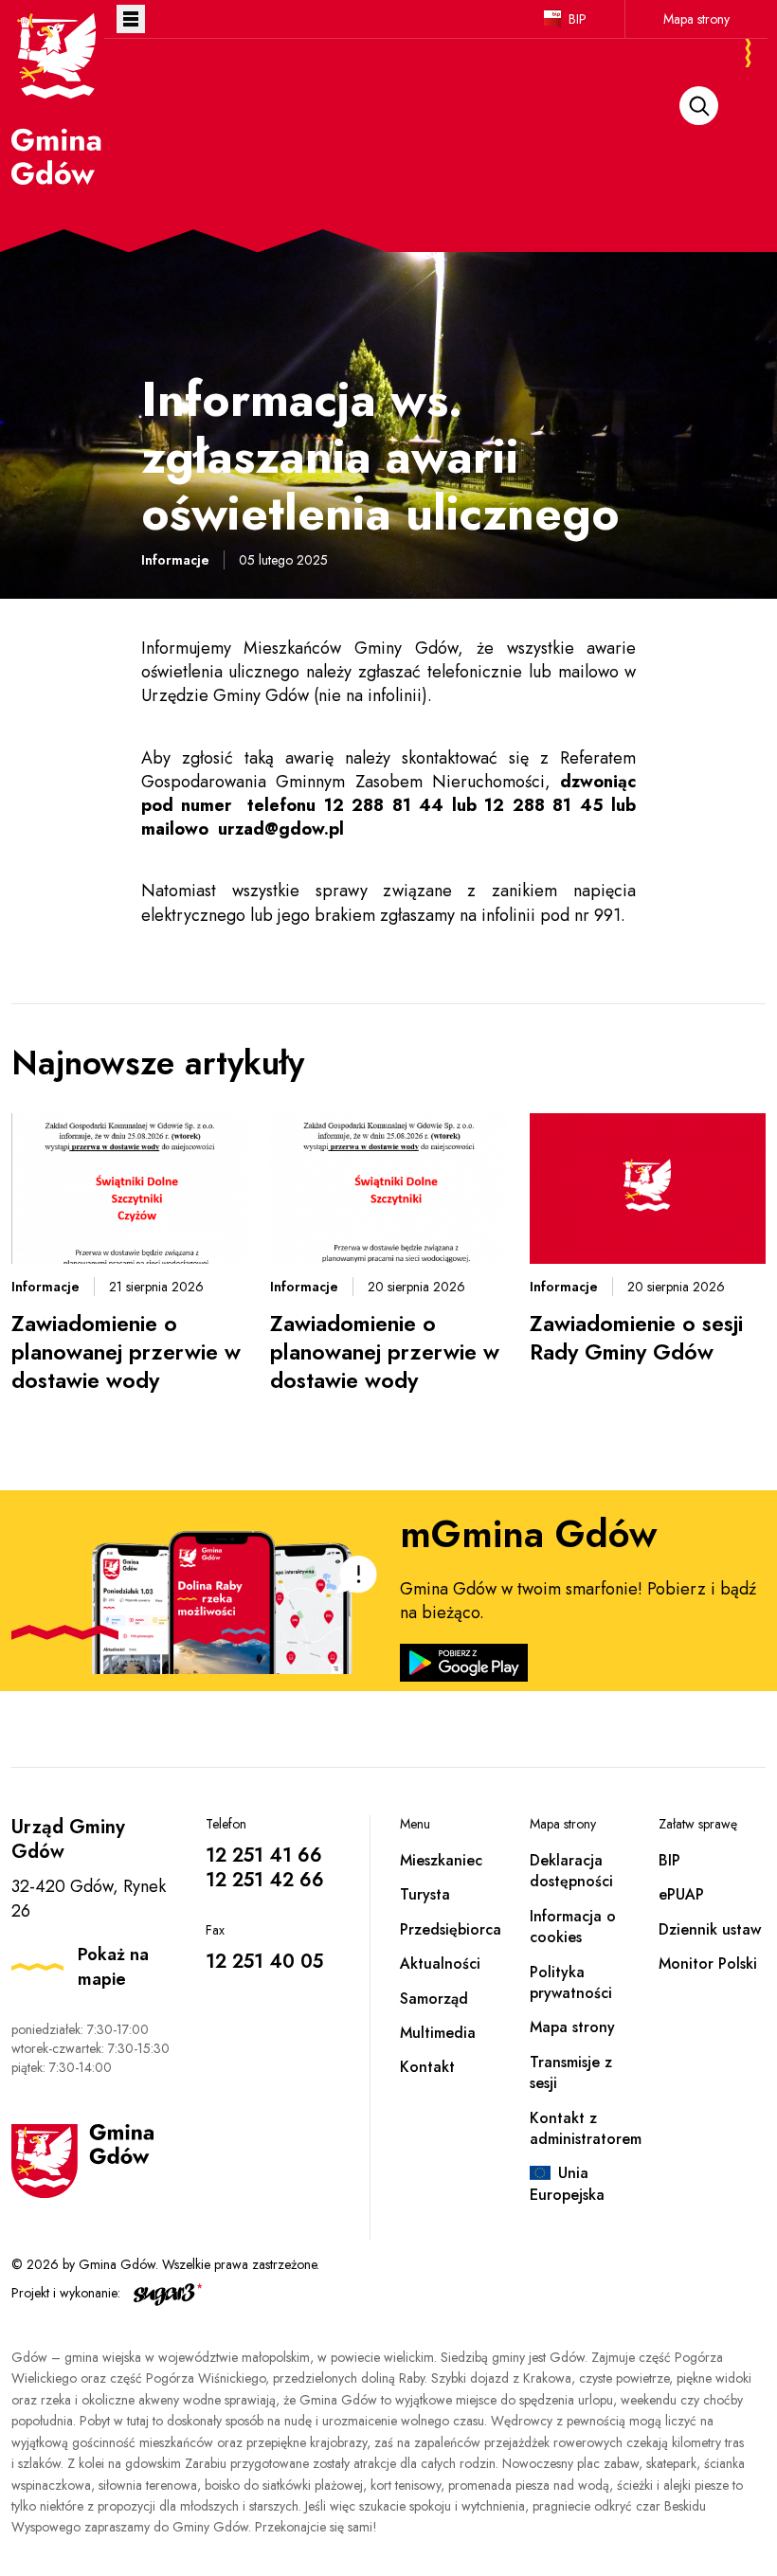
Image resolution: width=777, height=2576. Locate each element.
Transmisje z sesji (571, 2072)
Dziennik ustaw (710, 1929)
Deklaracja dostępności (571, 1871)
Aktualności (440, 1964)
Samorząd (434, 1999)
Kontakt (427, 2067)
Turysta (425, 1894)
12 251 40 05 (264, 1962)
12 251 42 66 (265, 1880)
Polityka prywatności (571, 1982)
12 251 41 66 (264, 1855)
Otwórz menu (131, 19)
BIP (578, 19)
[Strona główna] (58, 98)
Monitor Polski (708, 1964)
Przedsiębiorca (451, 1929)
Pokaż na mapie (113, 1967)
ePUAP (681, 1894)
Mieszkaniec (441, 1860)
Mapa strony (696, 19)
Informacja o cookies (573, 1927)
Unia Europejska (567, 2183)
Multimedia (438, 2033)
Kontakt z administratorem (586, 2128)
